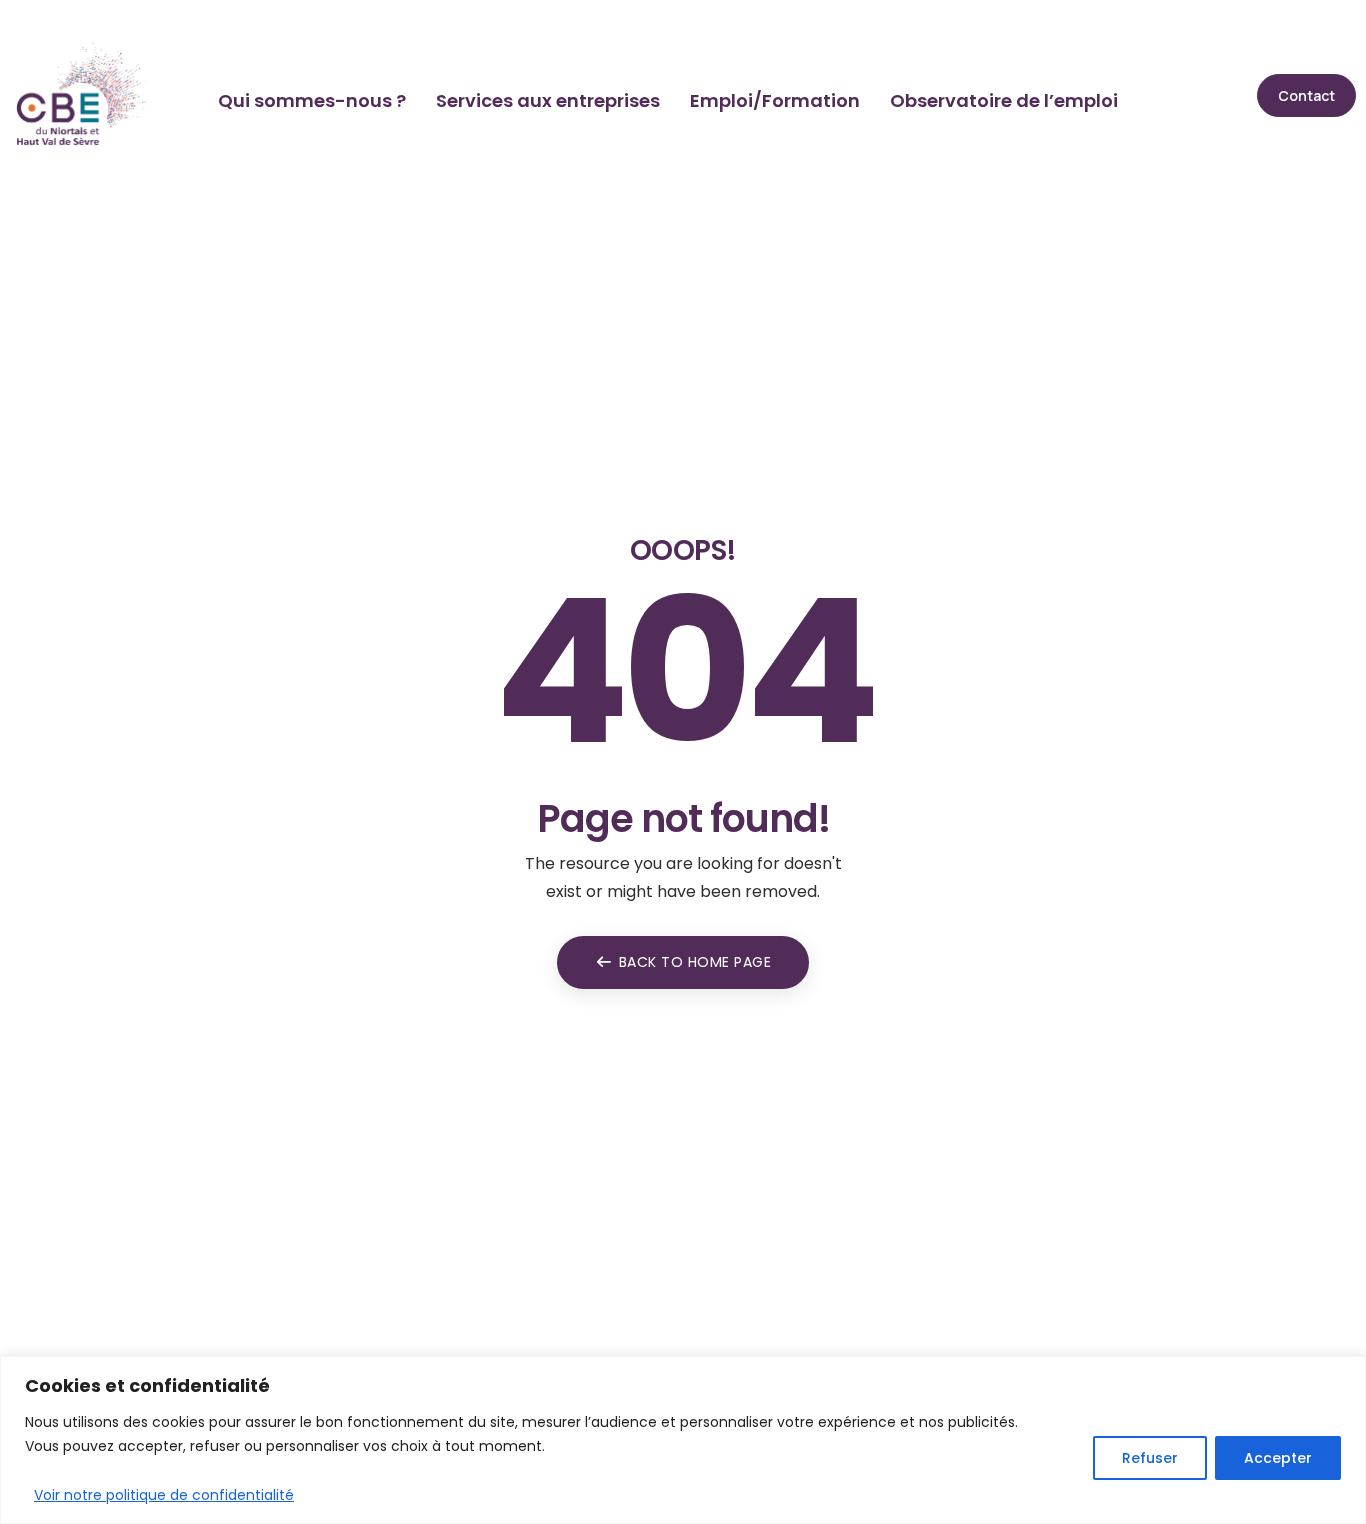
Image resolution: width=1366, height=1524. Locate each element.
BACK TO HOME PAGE (695, 962)
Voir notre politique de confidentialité (164, 1495)
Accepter (1278, 1458)
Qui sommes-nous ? (312, 100)
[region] (683, 1440)
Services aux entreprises (548, 100)
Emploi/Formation (775, 100)
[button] (1306, 95)
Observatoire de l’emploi (1004, 100)
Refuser (1150, 1458)
